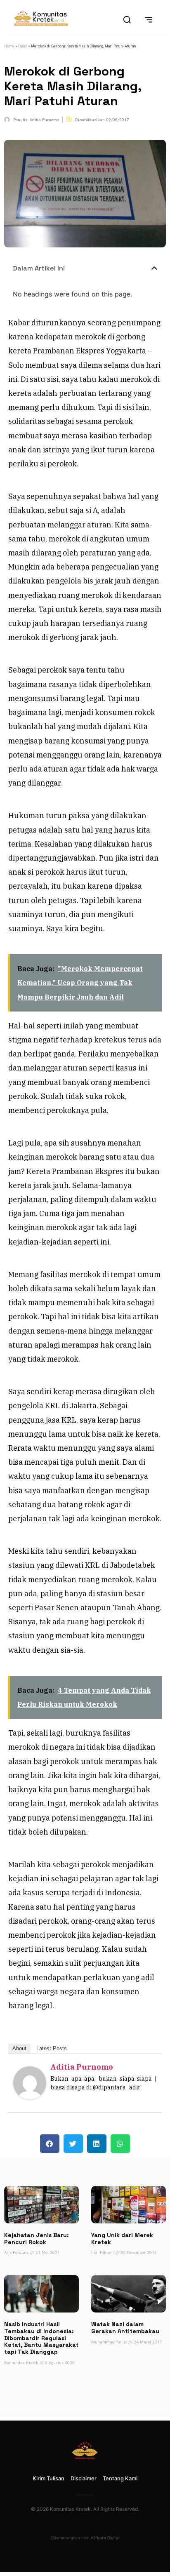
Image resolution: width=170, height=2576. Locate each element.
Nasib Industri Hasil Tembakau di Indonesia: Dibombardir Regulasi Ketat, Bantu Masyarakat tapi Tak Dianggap (41, 2338)
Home (9, 46)
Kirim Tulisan (48, 2478)
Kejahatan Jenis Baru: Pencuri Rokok (37, 2238)
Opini (23, 46)
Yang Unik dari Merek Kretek (122, 2238)
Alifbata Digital (105, 2538)
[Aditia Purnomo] (30, 2097)
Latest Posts (52, 2048)
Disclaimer (84, 2478)
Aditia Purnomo (82, 2067)
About (19, 2048)
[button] (154, 268)
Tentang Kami (120, 2478)
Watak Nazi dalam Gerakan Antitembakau (125, 2328)
